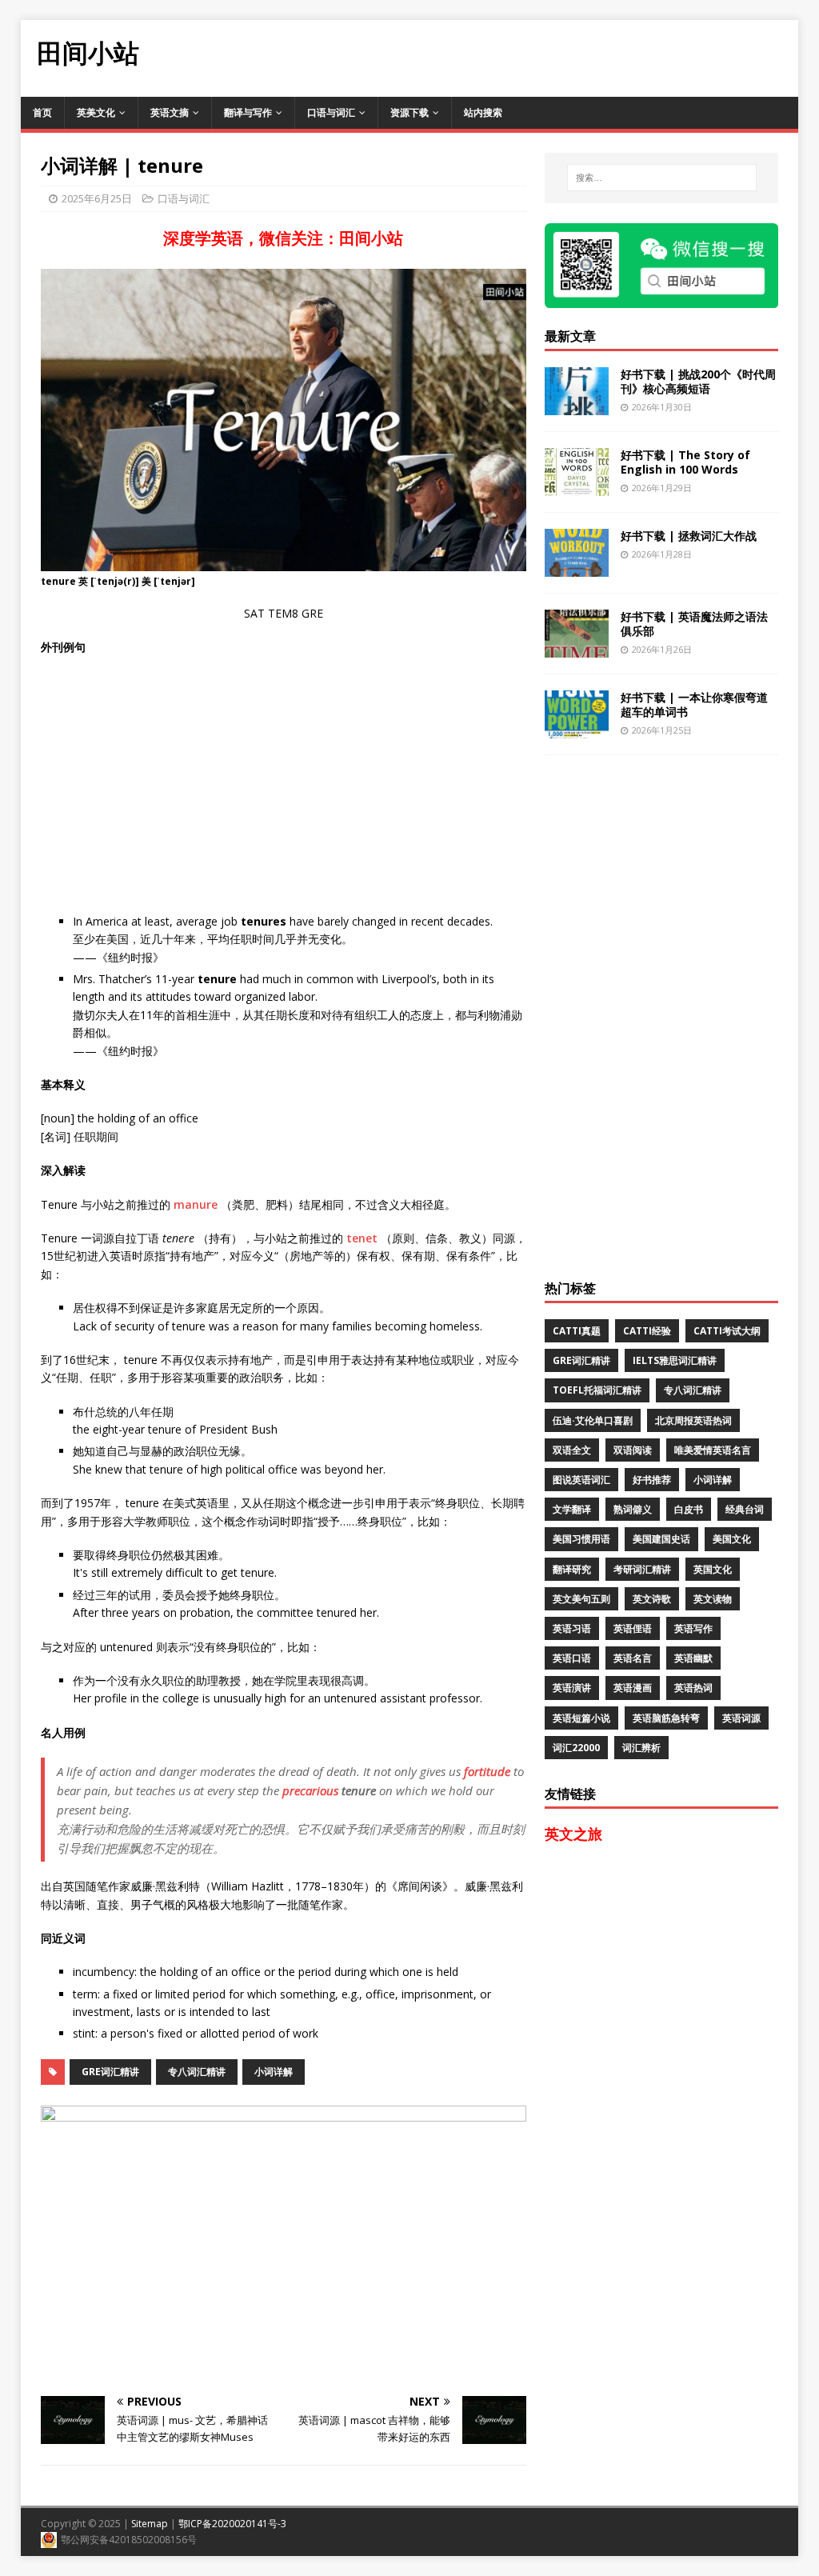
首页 (42, 112)
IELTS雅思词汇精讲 (675, 1360)
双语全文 (572, 1450)
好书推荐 (652, 1480)
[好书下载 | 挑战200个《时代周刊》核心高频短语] (577, 406)
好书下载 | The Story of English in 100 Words (685, 462)
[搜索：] (662, 178)
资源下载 (409, 112)
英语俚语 (633, 1628)
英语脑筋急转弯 (666, 1718)
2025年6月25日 (97, 198)
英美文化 (96, 112)
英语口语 (572, 1658)
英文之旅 (573, 1834)
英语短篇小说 (581, 1718)
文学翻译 (572, 1509)
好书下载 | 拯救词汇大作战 (689, 536)
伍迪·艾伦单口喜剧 (593, 1420)
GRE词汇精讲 (110, 2072)
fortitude (487, 1771)
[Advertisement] (507, 56)
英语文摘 (170, 112)
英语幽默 (693, 1658)
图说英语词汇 (581, 1480)
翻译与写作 (248, 112)
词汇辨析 (641, 1748)
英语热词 (693, 1688)
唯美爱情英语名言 (713, 1450)
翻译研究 (572, 1569)
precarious (310, 1790)
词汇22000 (576, 1748)
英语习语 (572, 1628)
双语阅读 (633, 1450)
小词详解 (274, 2072)
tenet (362, 1238)
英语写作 (693, 1628)
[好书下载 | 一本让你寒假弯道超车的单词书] (577, 729)
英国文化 (713, 1569)
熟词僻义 (633, 1509)
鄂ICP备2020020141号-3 (232, 2524)
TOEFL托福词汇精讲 (597, 1390)
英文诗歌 (652, 1599)
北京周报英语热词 (693, 1420)
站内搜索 (483, 112)
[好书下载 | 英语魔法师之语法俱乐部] (577, 648)
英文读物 (713, 1599)
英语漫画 (633, 1688)
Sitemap (150, 2524)
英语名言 (633, 1658)
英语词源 (741, 1718)
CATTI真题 (577, 1331)
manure (196, 1204)
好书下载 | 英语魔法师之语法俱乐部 (694, 624)
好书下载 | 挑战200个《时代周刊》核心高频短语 (698, 381)
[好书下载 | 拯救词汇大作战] (577, 568)
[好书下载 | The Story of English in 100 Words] (577, 487)
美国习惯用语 (581, 1539)
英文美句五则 (581, 1599)
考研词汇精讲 (642, 1569)
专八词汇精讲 (197, 2072)
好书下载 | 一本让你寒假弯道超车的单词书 (694, 704)
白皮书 (689, 1509)
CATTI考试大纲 (727, 1331)
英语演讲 (572, 1688)
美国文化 (732, 1539)
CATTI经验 (647, 1331)
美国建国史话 (661, 1539)
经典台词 (745, 1509)
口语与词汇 (331, 112)
